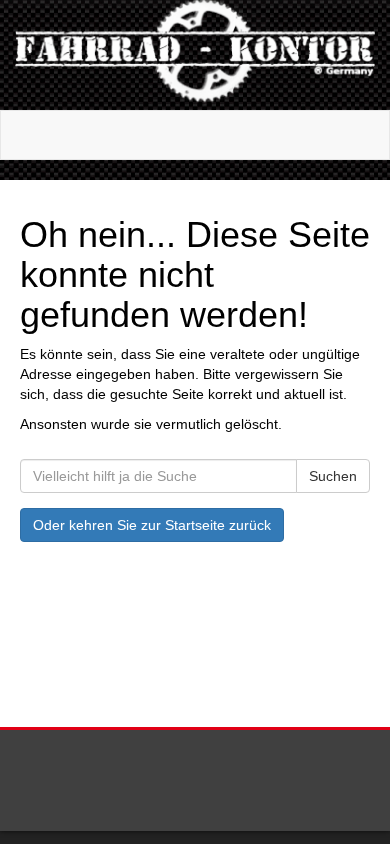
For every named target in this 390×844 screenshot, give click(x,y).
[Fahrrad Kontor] (195, 55)
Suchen (333, 476)
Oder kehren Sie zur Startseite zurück (152, 525)
